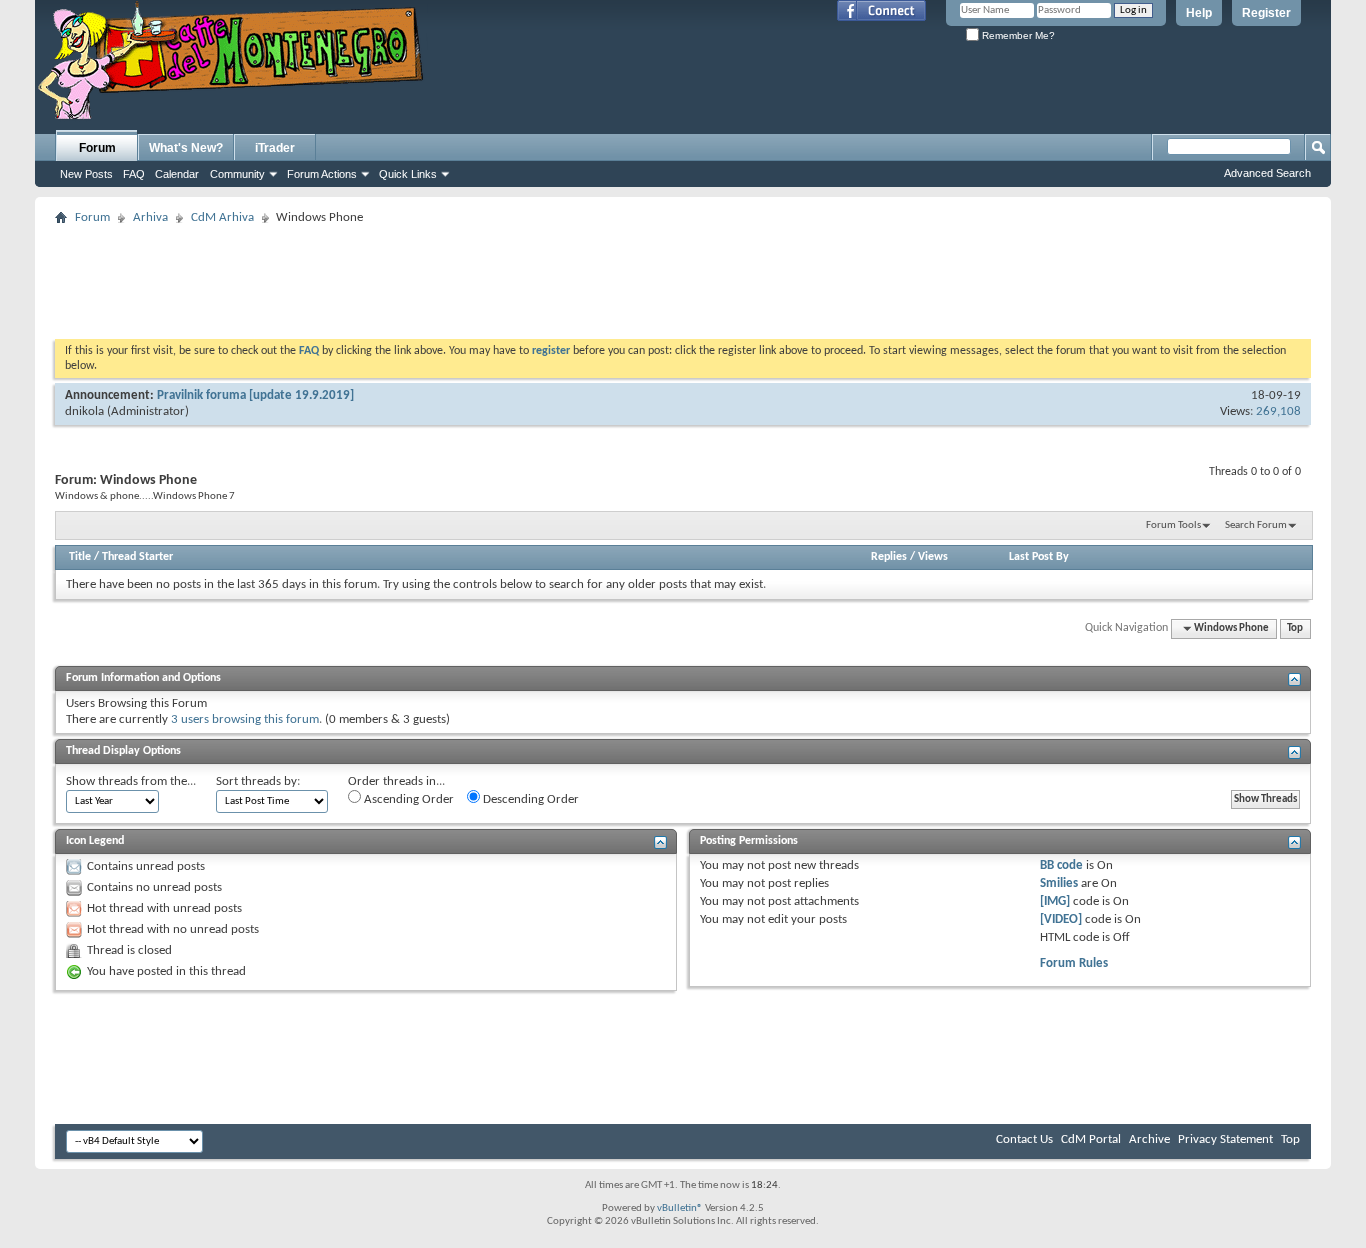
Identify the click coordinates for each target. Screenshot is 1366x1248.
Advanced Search (1267, 173)
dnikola (84, 411)
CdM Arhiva (222, 217)
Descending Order (529, 799)
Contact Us (1024, 1139)
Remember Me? (1017, 35)
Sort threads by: (258, 781)
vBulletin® (680, 1208)
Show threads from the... (131, 781)
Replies (889, 557)
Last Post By (1039, 557)
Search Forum (1256, 525)
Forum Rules (1074, 963)
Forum (97, 148)
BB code (1061, 865)
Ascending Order (407, 799)
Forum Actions (322, 174)
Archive (1149, 1139)
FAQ (134, 174)
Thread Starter (137, 557)
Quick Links (408, 174)
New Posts (86, 174)
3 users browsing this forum (245, 719)
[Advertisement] (683, 276)
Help (1199, 13)
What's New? (186, 148)
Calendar (177, 174)
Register (1266, 13)
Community (237, 174)
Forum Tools (1173, 525)
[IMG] (1055, 901)
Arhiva (150, 217)
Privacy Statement (1225, 1139)
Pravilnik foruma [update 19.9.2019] (255, 395)
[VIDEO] (1061, 919)
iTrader (275, 148)
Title (80, 557)
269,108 (1278, 411)
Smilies (1059, 883)
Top (1295, 628)
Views (933, 557)
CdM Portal (1091, 1139)
